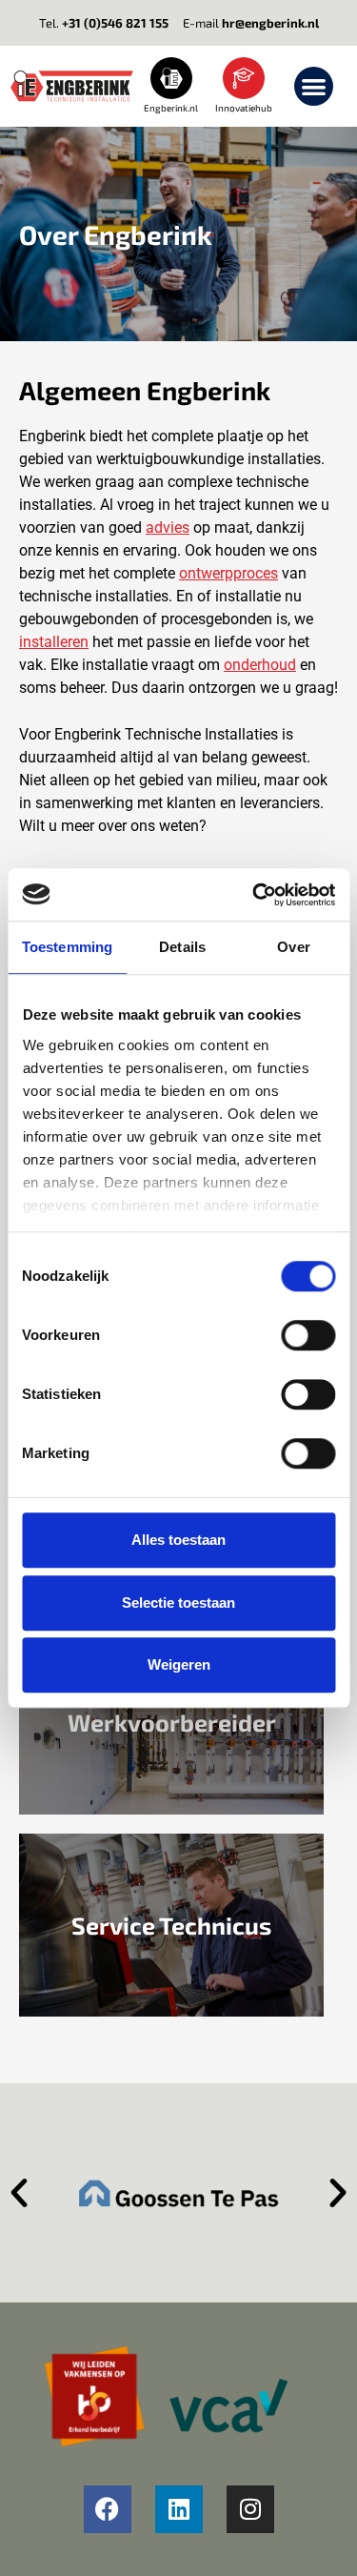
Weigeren (179, 1664)
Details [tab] (182, 947)
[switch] (308, 1335)
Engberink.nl (171, 108)
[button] (314, 86)
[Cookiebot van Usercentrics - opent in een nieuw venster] (254, 895)
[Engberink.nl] (171, 78)
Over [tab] (293, 947)
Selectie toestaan (178, 1602)
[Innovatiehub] (244, 78)
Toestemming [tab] (67, 947)
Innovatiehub (244, 108)
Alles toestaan (178, 1540)
